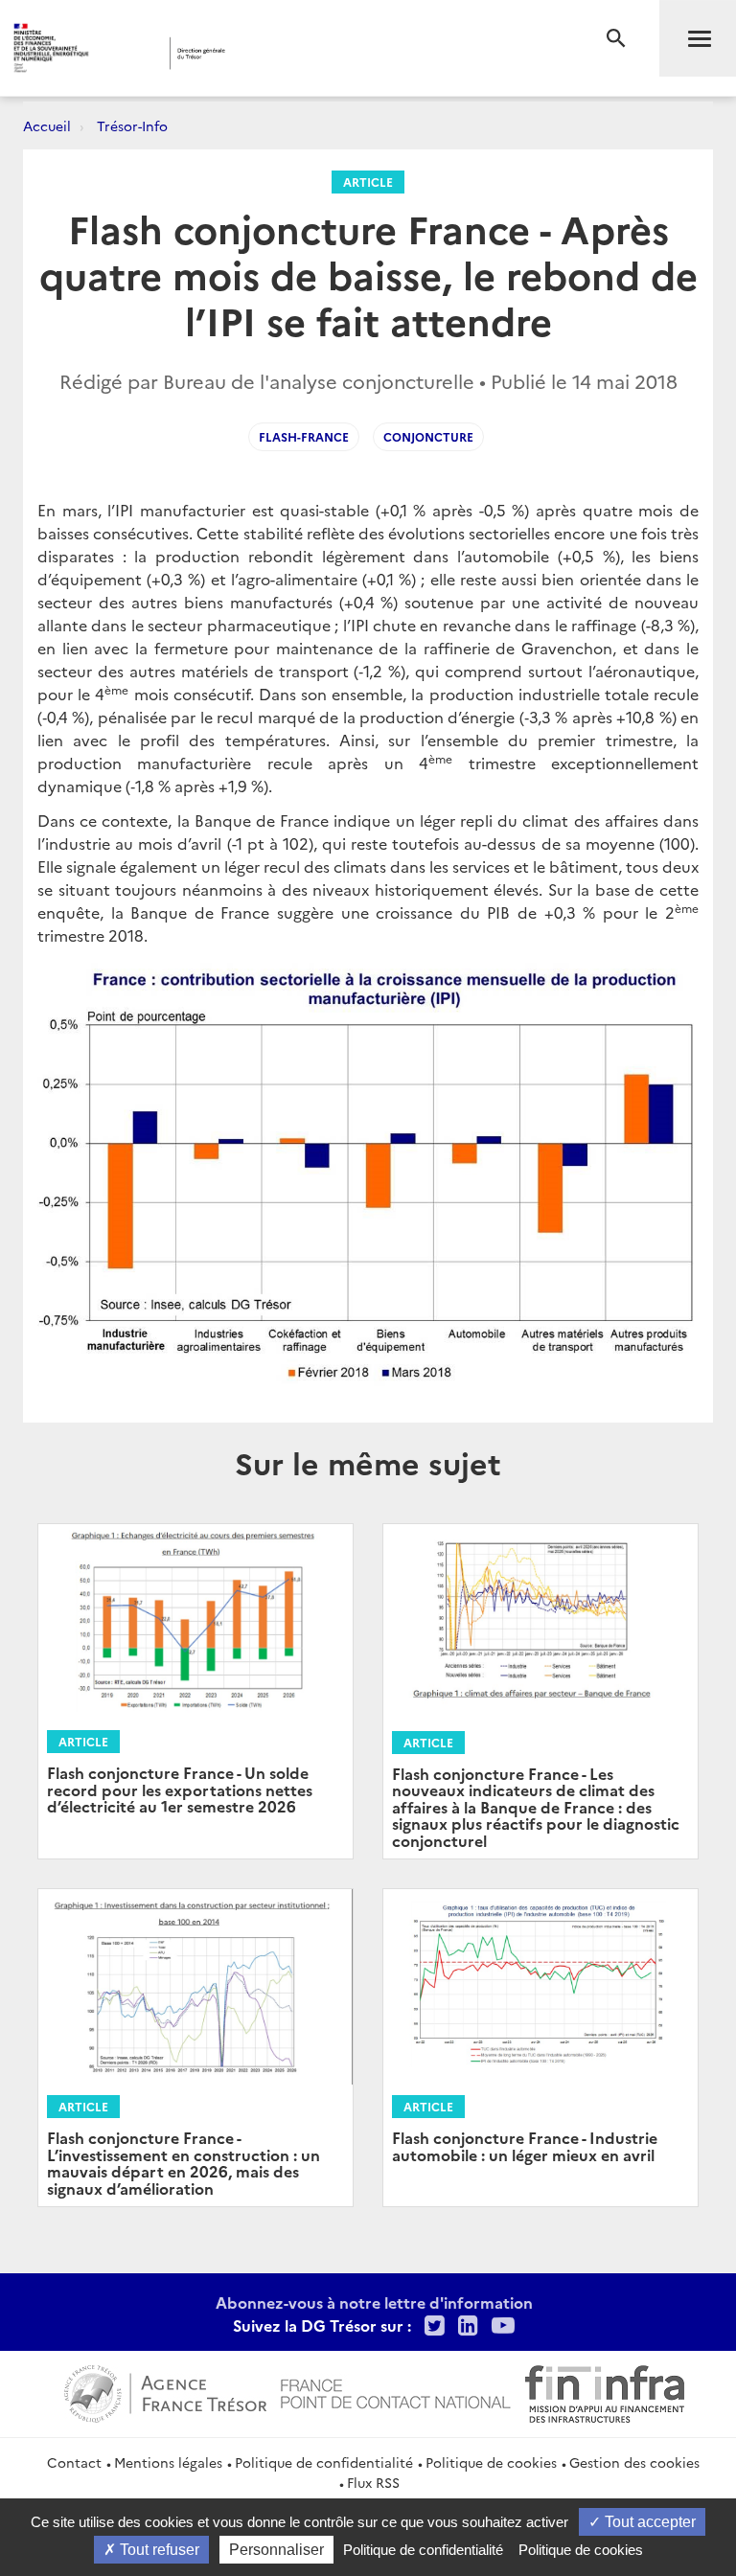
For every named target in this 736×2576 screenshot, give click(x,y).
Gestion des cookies (634, 2462)
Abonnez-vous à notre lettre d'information (374, 2302)
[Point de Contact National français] (396, 2391)
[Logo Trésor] (292, 53)
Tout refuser (158, 2550)
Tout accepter (648, 2522)
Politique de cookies (491, 2462)
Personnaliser (276, 2550)
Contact (74, 2462)
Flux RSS (373, 2482)
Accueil (47, 125)
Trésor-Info (132, 125)
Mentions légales (168, 2462)
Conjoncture (428, 436)
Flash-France (304, 436)
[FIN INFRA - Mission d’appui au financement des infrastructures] (605, 2391)
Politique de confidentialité (324, 2462)
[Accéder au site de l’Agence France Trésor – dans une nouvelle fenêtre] (165, 2391)
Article (368, 182)
